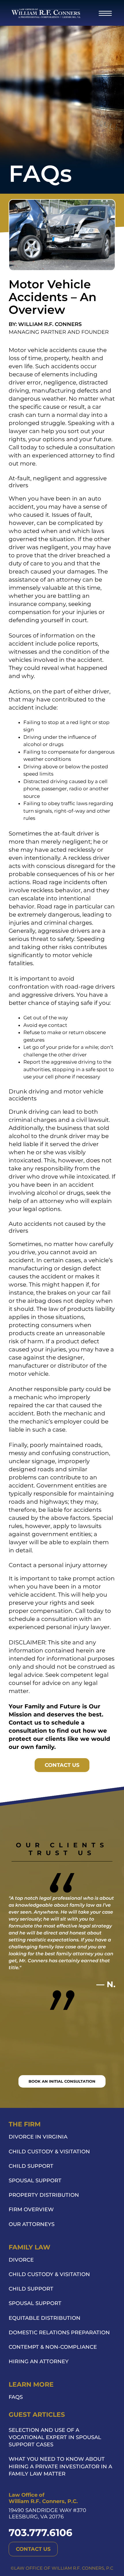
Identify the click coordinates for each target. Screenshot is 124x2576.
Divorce (21, 2260)
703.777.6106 (41, 2533)
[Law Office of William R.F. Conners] (46, 13)
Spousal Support (35, 2181)
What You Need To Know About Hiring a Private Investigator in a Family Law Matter (60, 2466)
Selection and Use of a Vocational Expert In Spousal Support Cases (55, 2437)
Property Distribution (44, 2195)
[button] (105, 13)
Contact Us (62, 1765)
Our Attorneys (32, 2224)
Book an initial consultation (62, 2081)
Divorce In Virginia (38, 2137)
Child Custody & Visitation (49, 2152)
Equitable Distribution (45, 2318)
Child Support (31, 2166)
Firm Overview (31, 2209)
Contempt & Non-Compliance (53, 2347)
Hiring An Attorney (39, 2361)
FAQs (16, 2397)
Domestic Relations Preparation (59, 2333)
